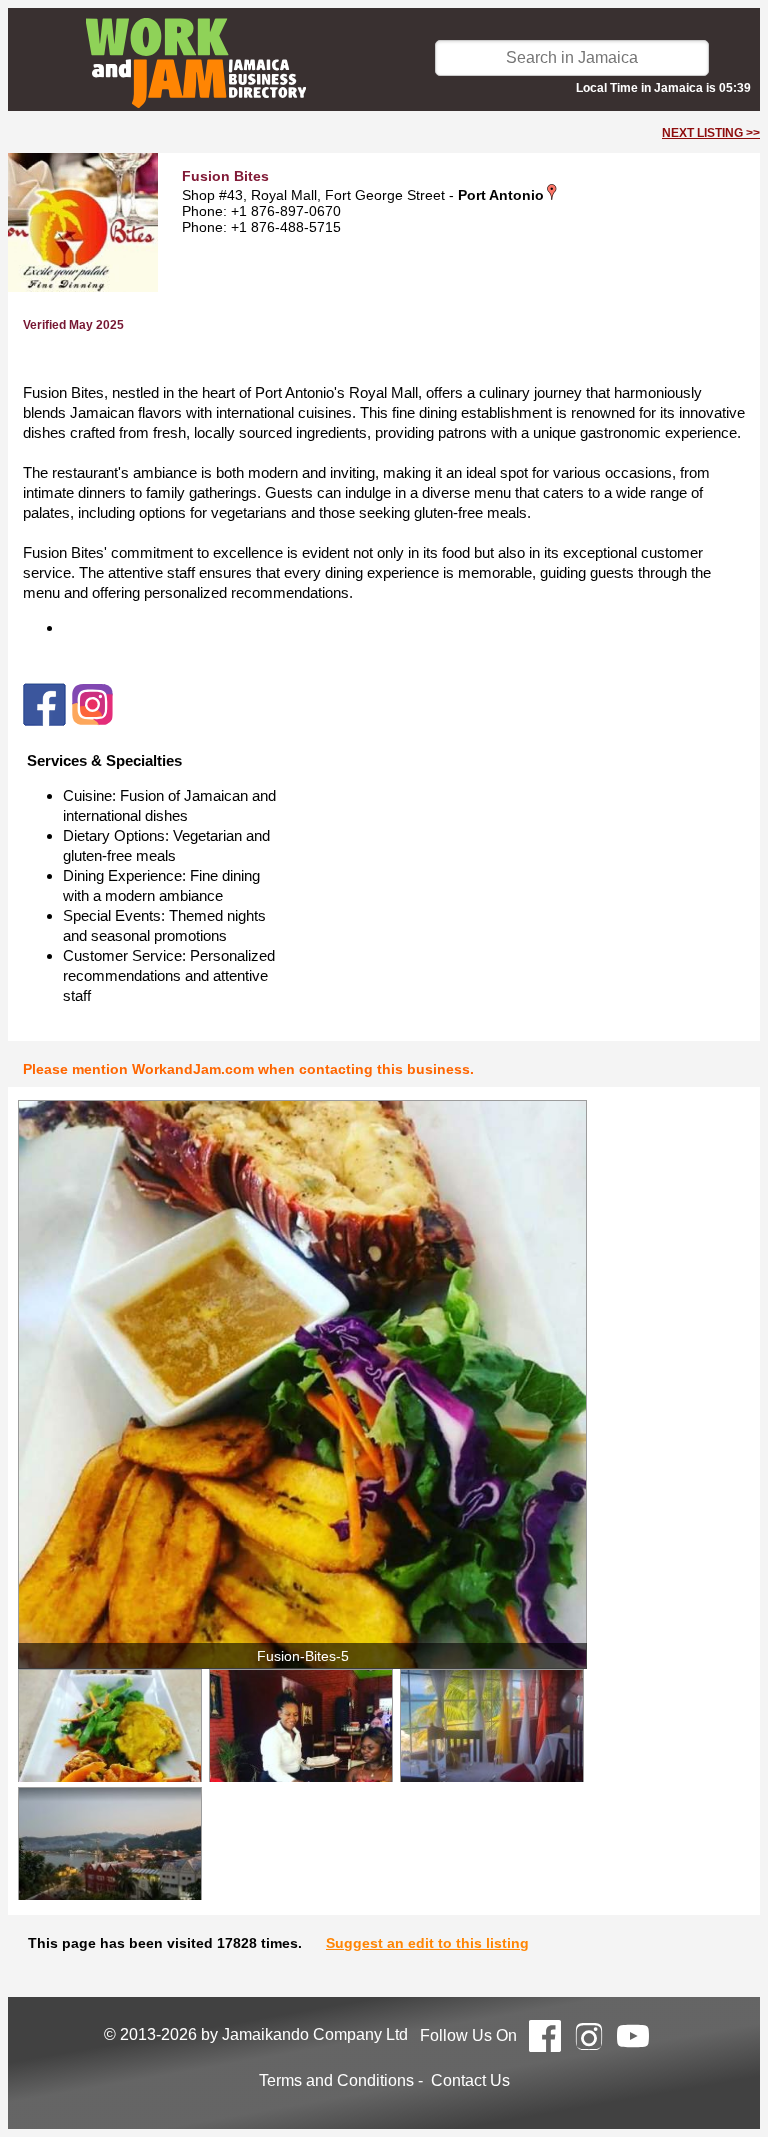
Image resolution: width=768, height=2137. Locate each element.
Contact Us (470, 2080)
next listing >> (711, 133)
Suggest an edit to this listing (427, 1943)
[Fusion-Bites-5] (302, 1384)
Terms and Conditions (336, 2080)
